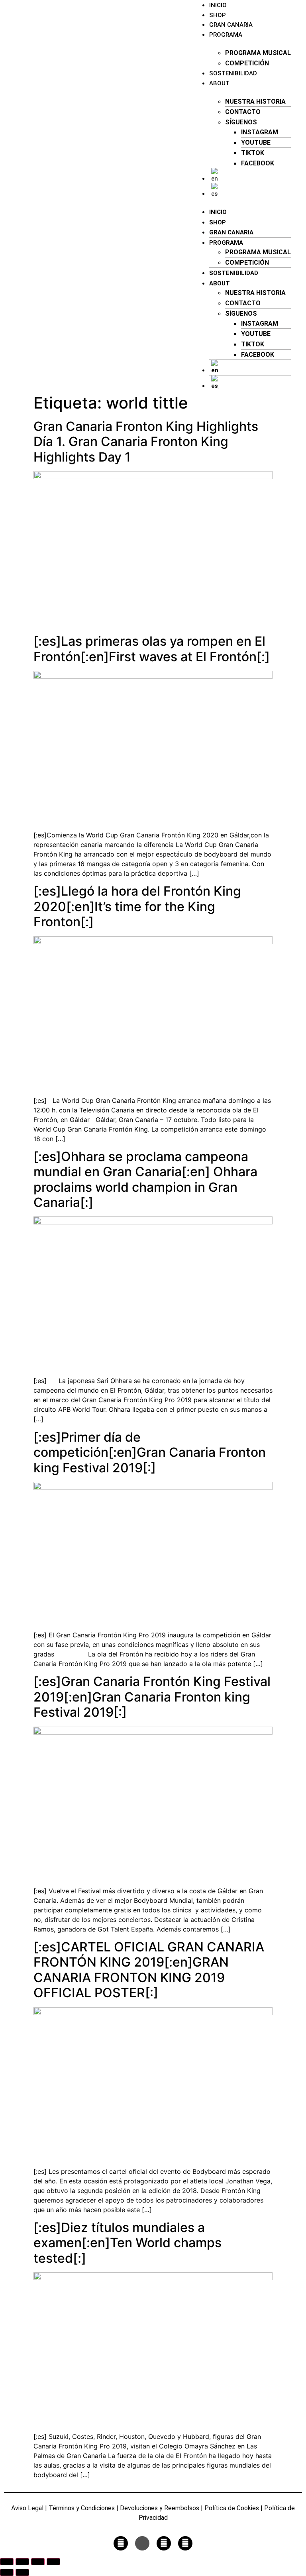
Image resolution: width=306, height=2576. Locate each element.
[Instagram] (121, 2543)
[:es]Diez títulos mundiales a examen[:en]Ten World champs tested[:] (127, 2243)
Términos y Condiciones (82, 2508)
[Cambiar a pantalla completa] (22, 2562)
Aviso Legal (27, 2508)
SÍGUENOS (241, 122)
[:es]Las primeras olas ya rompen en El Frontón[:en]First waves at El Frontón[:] (152, 649)
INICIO (218, 212)
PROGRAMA (226, 35)
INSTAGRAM (260, 132)
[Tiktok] (142, 2543)
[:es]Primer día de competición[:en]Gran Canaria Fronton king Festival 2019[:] (150, 1452)
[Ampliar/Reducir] (7, 2562)
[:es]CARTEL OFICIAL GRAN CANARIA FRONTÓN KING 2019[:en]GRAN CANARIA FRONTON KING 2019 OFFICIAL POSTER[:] (149, 1970)
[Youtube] (164, 2543)
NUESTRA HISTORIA (255, 101)
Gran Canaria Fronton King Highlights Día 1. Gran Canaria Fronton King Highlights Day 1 (146, 442)
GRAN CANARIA (231, 25)
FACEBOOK (258, 163)
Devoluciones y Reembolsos (160, 2508)
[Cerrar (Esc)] (53, 2562)
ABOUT (219, 83)
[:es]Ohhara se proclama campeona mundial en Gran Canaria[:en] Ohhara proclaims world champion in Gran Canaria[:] (145, 1179)
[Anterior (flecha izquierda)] (7, 2572)
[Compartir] (38, 2562)
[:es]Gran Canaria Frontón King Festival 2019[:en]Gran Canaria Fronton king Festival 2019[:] (152, 1697)
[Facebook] (185, 2543)
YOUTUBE (256, 142)
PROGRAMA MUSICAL (258, 53)
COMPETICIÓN (247, 63)
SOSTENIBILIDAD (233, 73)
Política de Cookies (231, 2508)
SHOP (218, 15)
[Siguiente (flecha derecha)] (22, 2572)
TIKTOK (253, 153)
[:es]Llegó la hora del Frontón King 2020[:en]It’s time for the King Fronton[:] (137, 906)
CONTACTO (243, 112)
